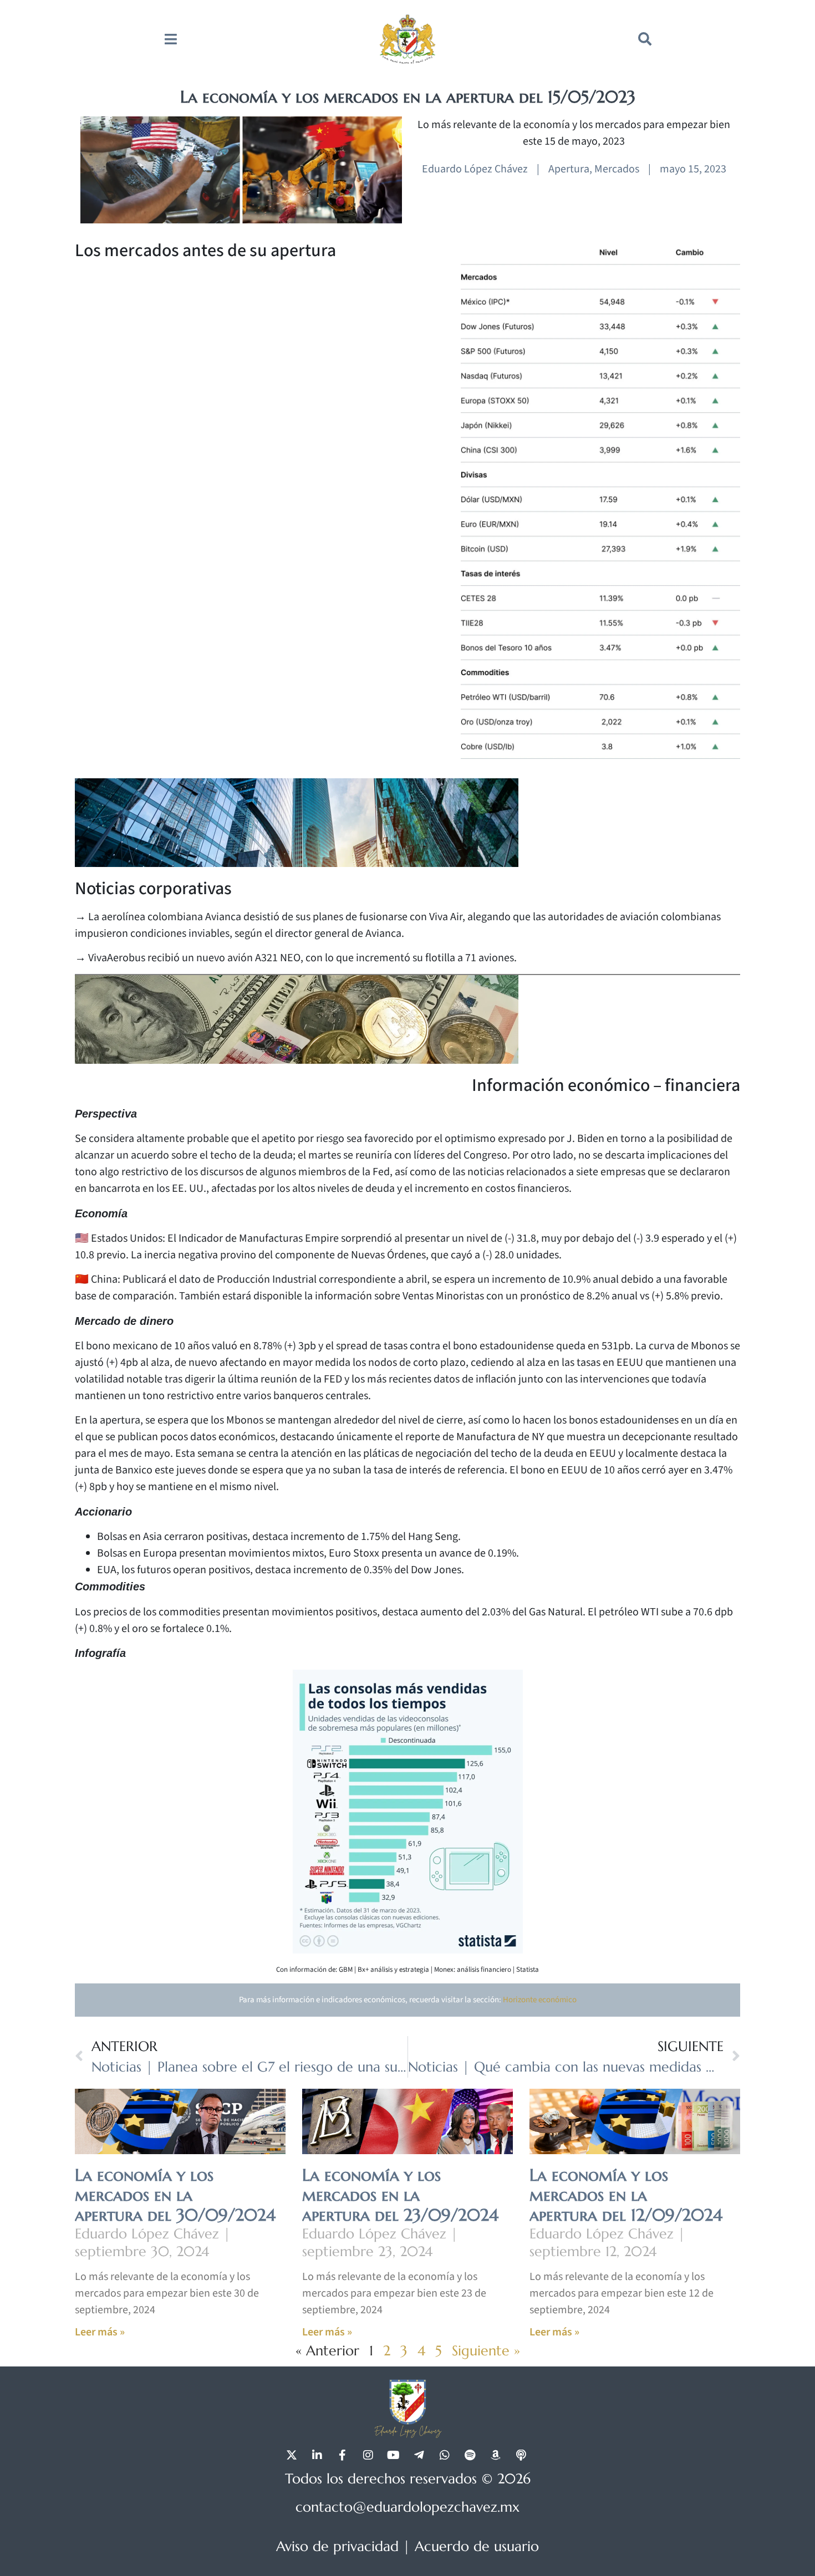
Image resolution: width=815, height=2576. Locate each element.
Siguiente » (486, 2351)
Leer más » (100, 2332)
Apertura (569, 169)
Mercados (617, 169)
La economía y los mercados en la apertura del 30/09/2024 (175, 2195)
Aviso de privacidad (337, 2546)
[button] (645, 39)
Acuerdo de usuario (477, 2546)
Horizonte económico (540, 2000)
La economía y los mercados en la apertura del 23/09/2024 (400, 2195)
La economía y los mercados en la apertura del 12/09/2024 (626, 2195)
